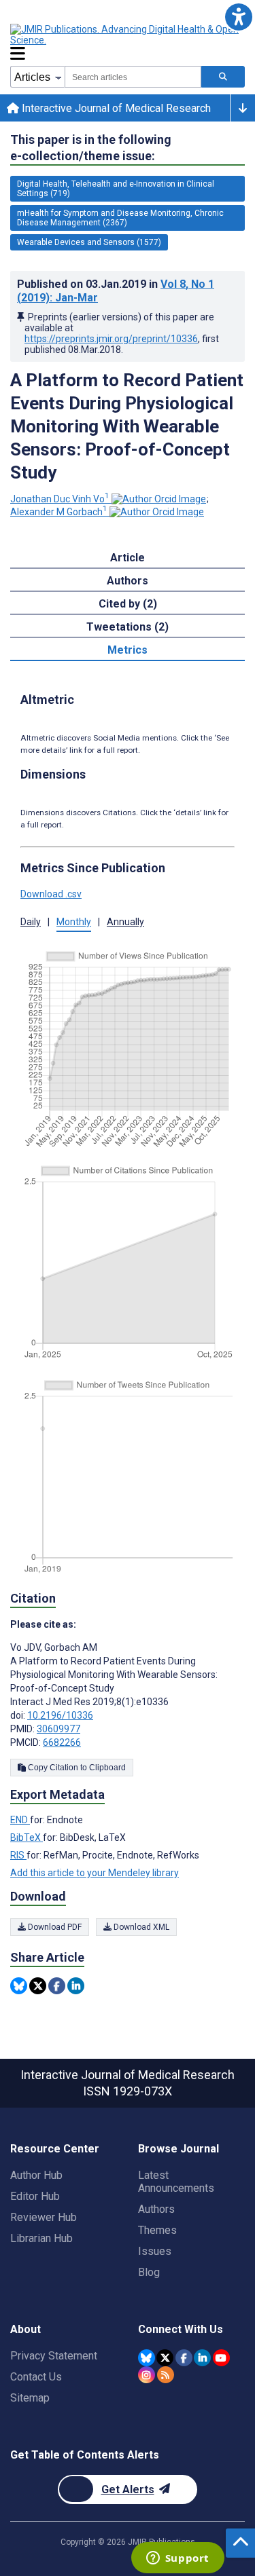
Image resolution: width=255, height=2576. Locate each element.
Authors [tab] (128, 581)
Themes (157, 2230)
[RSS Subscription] (166, 2375)
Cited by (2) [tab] (128, 604)
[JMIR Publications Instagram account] (147, 2375)
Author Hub (36, 2175)
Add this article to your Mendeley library (95, 1873)
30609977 (58, 1729)
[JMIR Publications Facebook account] (184, 2358)
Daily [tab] (31, 922)
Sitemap (30, 2398)
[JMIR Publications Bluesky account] (147, 2358)
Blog (149, 2272)
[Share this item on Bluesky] (19, 1986)
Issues (155, 2251)
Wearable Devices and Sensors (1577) (89, 242)
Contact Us (36, 2377)
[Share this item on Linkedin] (76, 1986)
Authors (156, 2209)
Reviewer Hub (44, 2217)
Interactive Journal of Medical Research (115, 108)
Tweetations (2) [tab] (128, 627)
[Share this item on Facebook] (57, 1986)
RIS (18, 1855)
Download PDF (54, 1927)
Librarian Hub (41, 2238)
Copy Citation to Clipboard (76, 1768)
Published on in (116, 291)
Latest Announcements (176, 2182)
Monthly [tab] (74, 922)
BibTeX (27, 1837)
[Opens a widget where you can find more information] (177, 2559)
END (20, 1820)
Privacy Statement (54, 2356)
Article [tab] (128, 558)
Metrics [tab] (128, 650)
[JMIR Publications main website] (126, 35)
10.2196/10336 (60, 1715)
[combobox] (133, 77)
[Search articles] (223, 77)
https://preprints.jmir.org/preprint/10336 (111, 339)
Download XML (140, 1927)
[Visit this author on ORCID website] (159, 499)
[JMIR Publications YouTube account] (221, 2358)
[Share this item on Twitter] (38, 1986)
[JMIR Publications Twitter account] (165, 2358)
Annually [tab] (125, 922)
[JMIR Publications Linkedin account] (202, 2358)
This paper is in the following (91, 148)
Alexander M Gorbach (59, 512)
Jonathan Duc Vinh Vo (60, 499)
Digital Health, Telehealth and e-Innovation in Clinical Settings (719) (116, 189)
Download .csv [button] (51, 894)
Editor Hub (35, 2196)
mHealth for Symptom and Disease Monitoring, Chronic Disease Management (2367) (120, 218)
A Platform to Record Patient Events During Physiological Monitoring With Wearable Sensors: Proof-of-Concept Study (127, 426)
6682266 (62, 1742)
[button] (238, 17)
